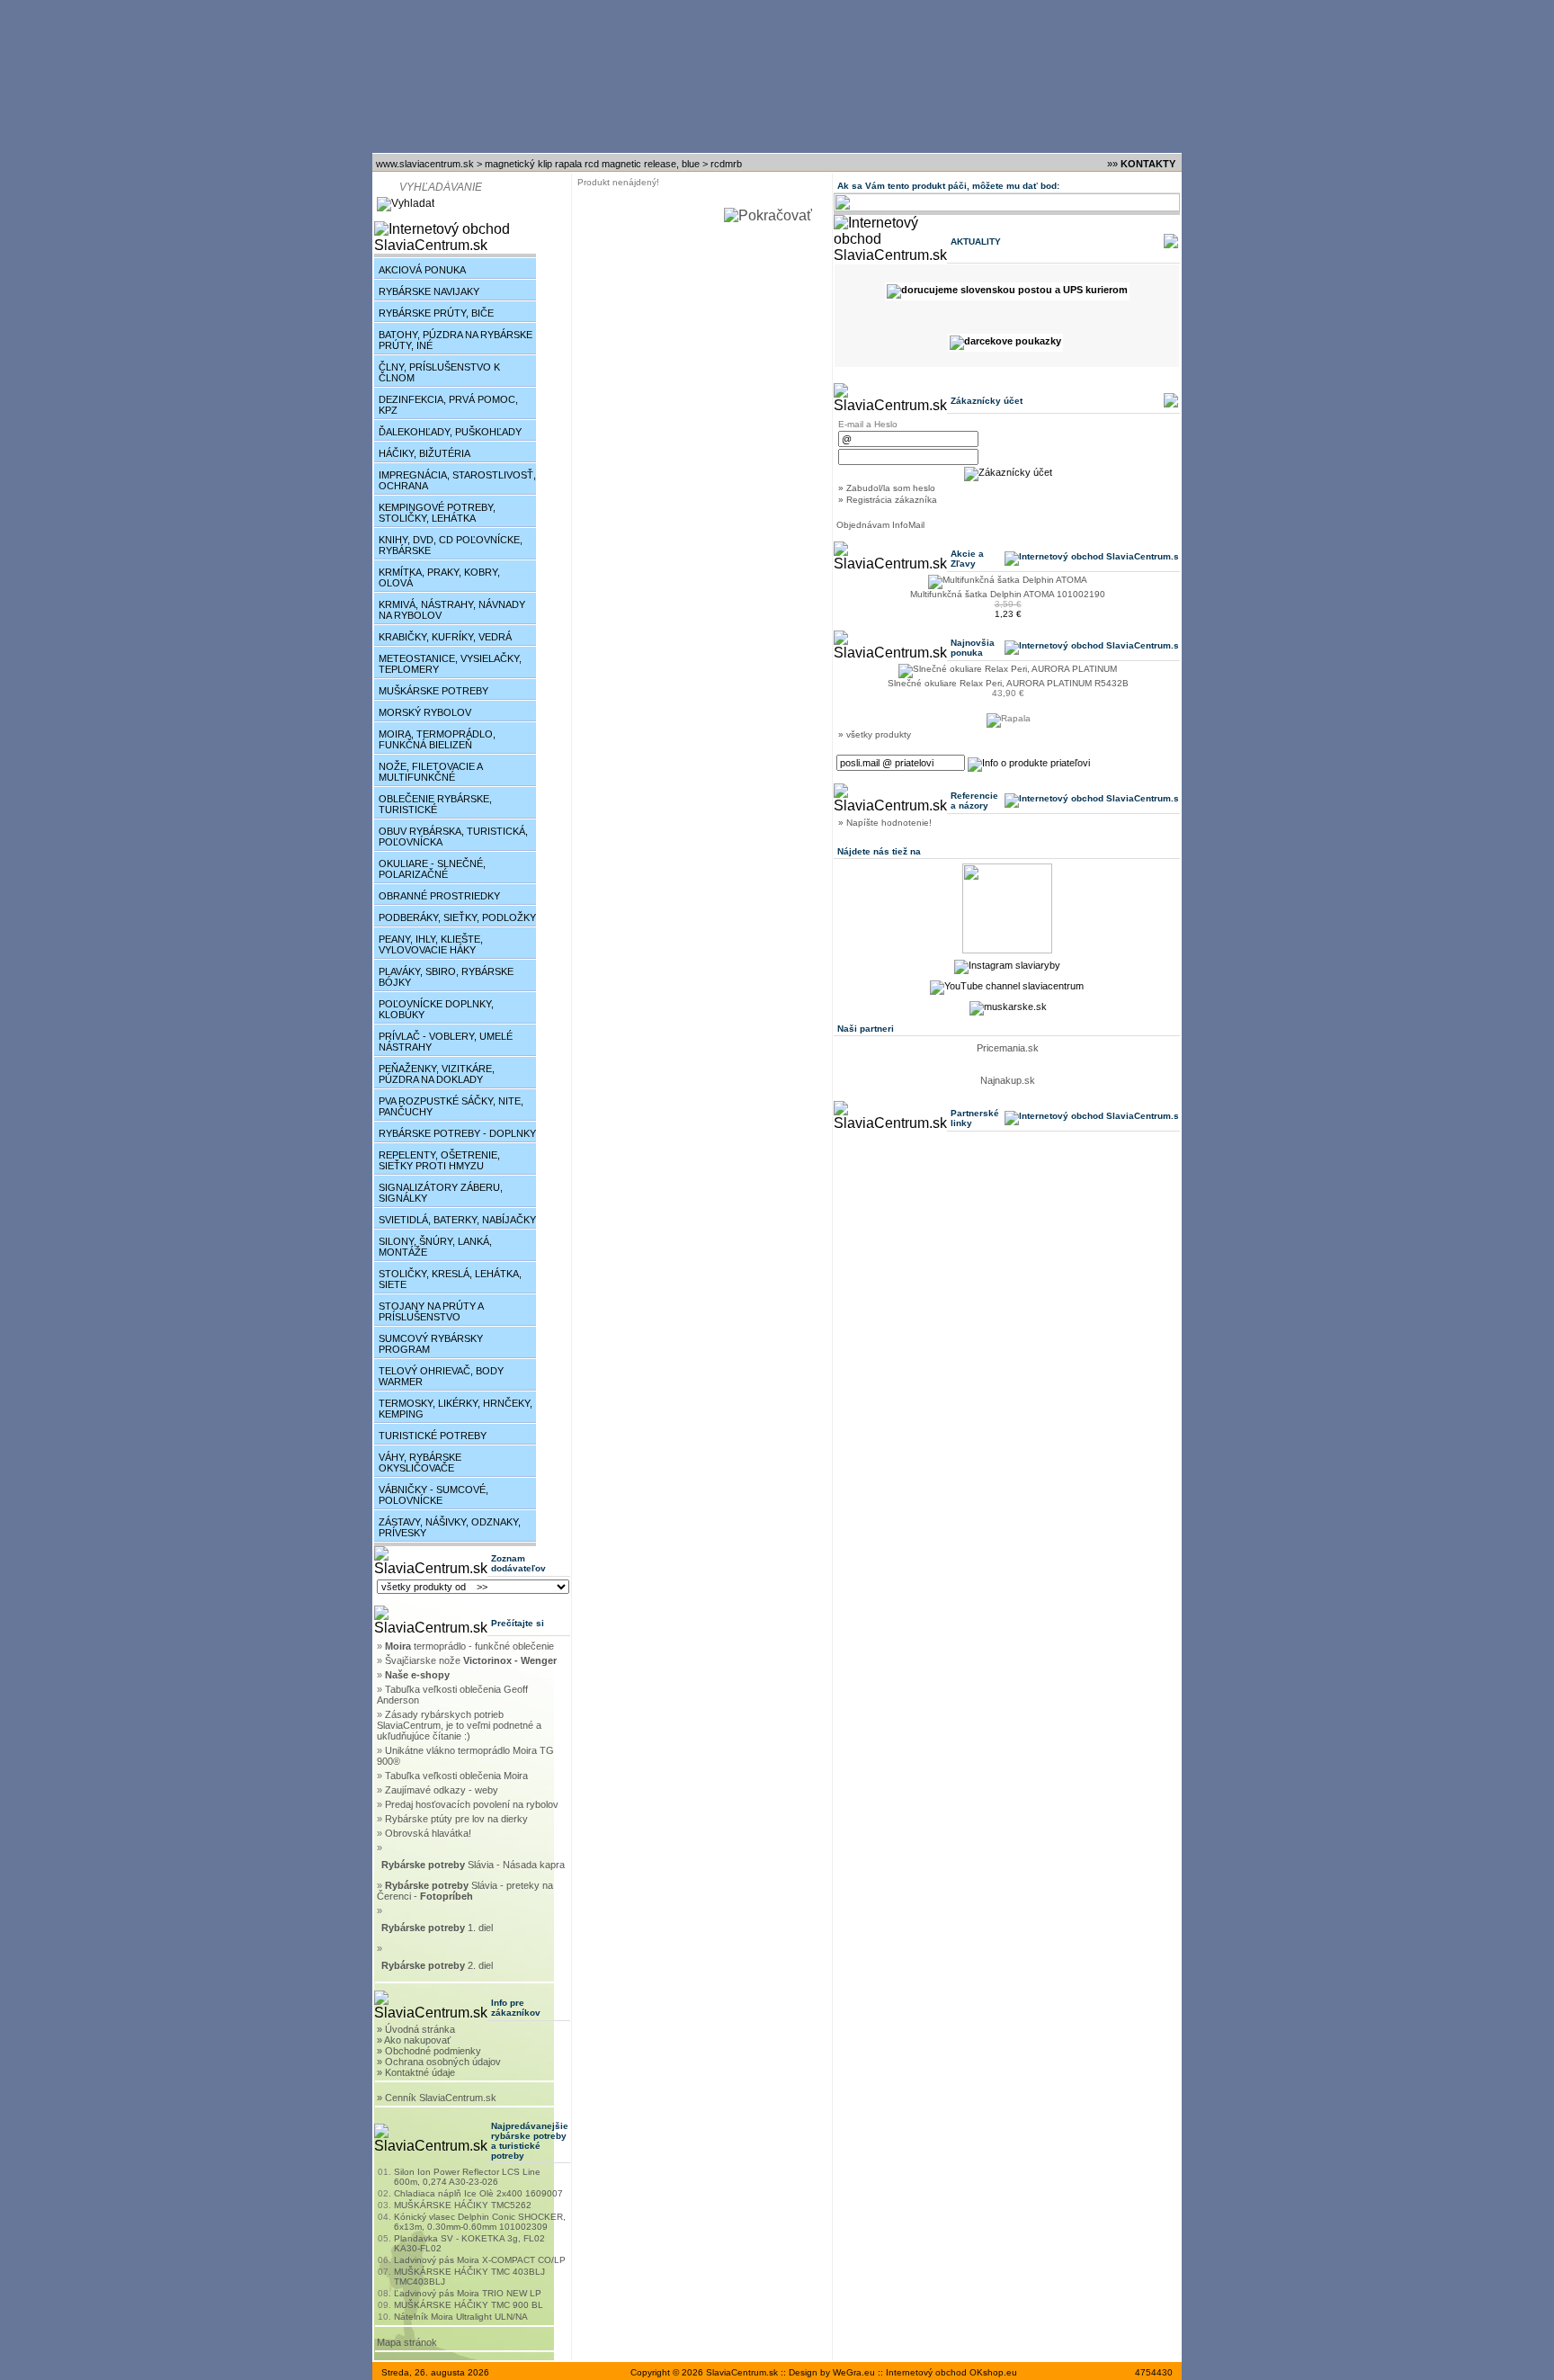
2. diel (438, 1965)
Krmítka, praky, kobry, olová (439, 577)
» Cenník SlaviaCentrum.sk (437, 2098)
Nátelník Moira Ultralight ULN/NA (461, 2317)
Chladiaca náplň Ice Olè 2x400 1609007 (478, 2193)
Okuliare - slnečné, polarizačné (432, 869)
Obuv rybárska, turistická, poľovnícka (453, 837)
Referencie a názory (974, 801)
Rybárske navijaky (429, 291)
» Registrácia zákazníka (888, 500)
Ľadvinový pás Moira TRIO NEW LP (468, 2293)
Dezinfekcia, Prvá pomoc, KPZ (448, 405)
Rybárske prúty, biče (436, 313)
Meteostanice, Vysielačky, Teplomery (450, 664)
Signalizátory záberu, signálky (441, 1193)
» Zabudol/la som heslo (887, 488)
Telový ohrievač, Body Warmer (441, 1376)
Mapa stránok (407, 2342)
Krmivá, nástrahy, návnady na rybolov (452, 610)
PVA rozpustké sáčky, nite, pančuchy (451, 1106)
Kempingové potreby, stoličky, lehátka (437, 513)
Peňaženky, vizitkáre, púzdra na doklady (437, 1074)
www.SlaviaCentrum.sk (425, 164)
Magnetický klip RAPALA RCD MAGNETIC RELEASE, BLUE (592, 164)
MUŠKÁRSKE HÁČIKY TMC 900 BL (469, 2305)
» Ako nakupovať (414, 2040)
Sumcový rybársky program (431, 1344)
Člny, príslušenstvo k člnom (439, 372)
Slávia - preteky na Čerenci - (465, 1891)
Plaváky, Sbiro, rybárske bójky (446, 977)
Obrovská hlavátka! (428, 1833)
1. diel (438, 1928)
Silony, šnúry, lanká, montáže (435, 1247)
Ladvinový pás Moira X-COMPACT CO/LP (480, 2260)
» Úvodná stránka (416, 2029)
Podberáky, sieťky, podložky (457, 917)
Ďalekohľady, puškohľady (450, 432)
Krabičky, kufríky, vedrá (445, 637)
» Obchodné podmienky (429, 2051)
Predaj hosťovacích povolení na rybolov (472, 1804)
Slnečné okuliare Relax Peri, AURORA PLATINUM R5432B (1008, 683)
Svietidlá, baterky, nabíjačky (457, 1220)
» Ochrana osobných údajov (439, 2062)
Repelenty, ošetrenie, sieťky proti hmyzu (439, 1160)
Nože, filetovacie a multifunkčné (431, 772)
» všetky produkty (875, 734)
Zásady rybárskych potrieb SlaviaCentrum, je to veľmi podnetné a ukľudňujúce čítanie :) (459, 1725)
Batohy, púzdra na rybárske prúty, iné (455, 340)
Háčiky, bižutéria (424, 453)
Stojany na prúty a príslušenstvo (431, 1311)
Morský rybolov (425, 712)
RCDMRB (726, 164)
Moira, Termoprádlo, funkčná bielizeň (437, 739)
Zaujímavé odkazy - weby (442, 1790)
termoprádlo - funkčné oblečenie (469, 1646)
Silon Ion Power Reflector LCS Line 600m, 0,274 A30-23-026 (467, 2177)
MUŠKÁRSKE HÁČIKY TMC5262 (463, 2205)
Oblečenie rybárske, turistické (435, 804)
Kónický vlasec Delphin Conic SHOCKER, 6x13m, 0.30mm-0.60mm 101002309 (480, 2222)
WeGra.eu (854, 2372)
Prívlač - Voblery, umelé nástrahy (446, 1042)
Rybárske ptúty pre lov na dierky (456, 1819)
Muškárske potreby (433, 691)
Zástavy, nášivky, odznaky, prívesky (450, 1527)
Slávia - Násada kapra (473, 1865)
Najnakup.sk (1008, 1080)
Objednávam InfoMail (880, 525)
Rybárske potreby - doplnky (457, 1133)
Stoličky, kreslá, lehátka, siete (450, 1279)
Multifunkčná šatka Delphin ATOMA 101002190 (1008, 594)
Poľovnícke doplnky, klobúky (436, 1009)
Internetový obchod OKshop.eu (951, 2372)
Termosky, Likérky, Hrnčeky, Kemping (455, 1409)
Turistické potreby (433, 1436)
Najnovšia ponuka (973, 648)
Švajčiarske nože (471, 1660)
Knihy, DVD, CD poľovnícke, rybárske (451, 545)
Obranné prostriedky (439, 896)
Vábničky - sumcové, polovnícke (433, 1495)
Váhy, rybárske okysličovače (420, 1463)
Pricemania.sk (1008, 1048)
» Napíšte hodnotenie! (885, 823)
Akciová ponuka (422, 270)
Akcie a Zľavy (967, 559)
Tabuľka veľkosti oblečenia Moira (456, 1776)
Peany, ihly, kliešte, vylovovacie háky (431, 944)
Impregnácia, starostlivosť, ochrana (457, 480)
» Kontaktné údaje (416, 2072)
